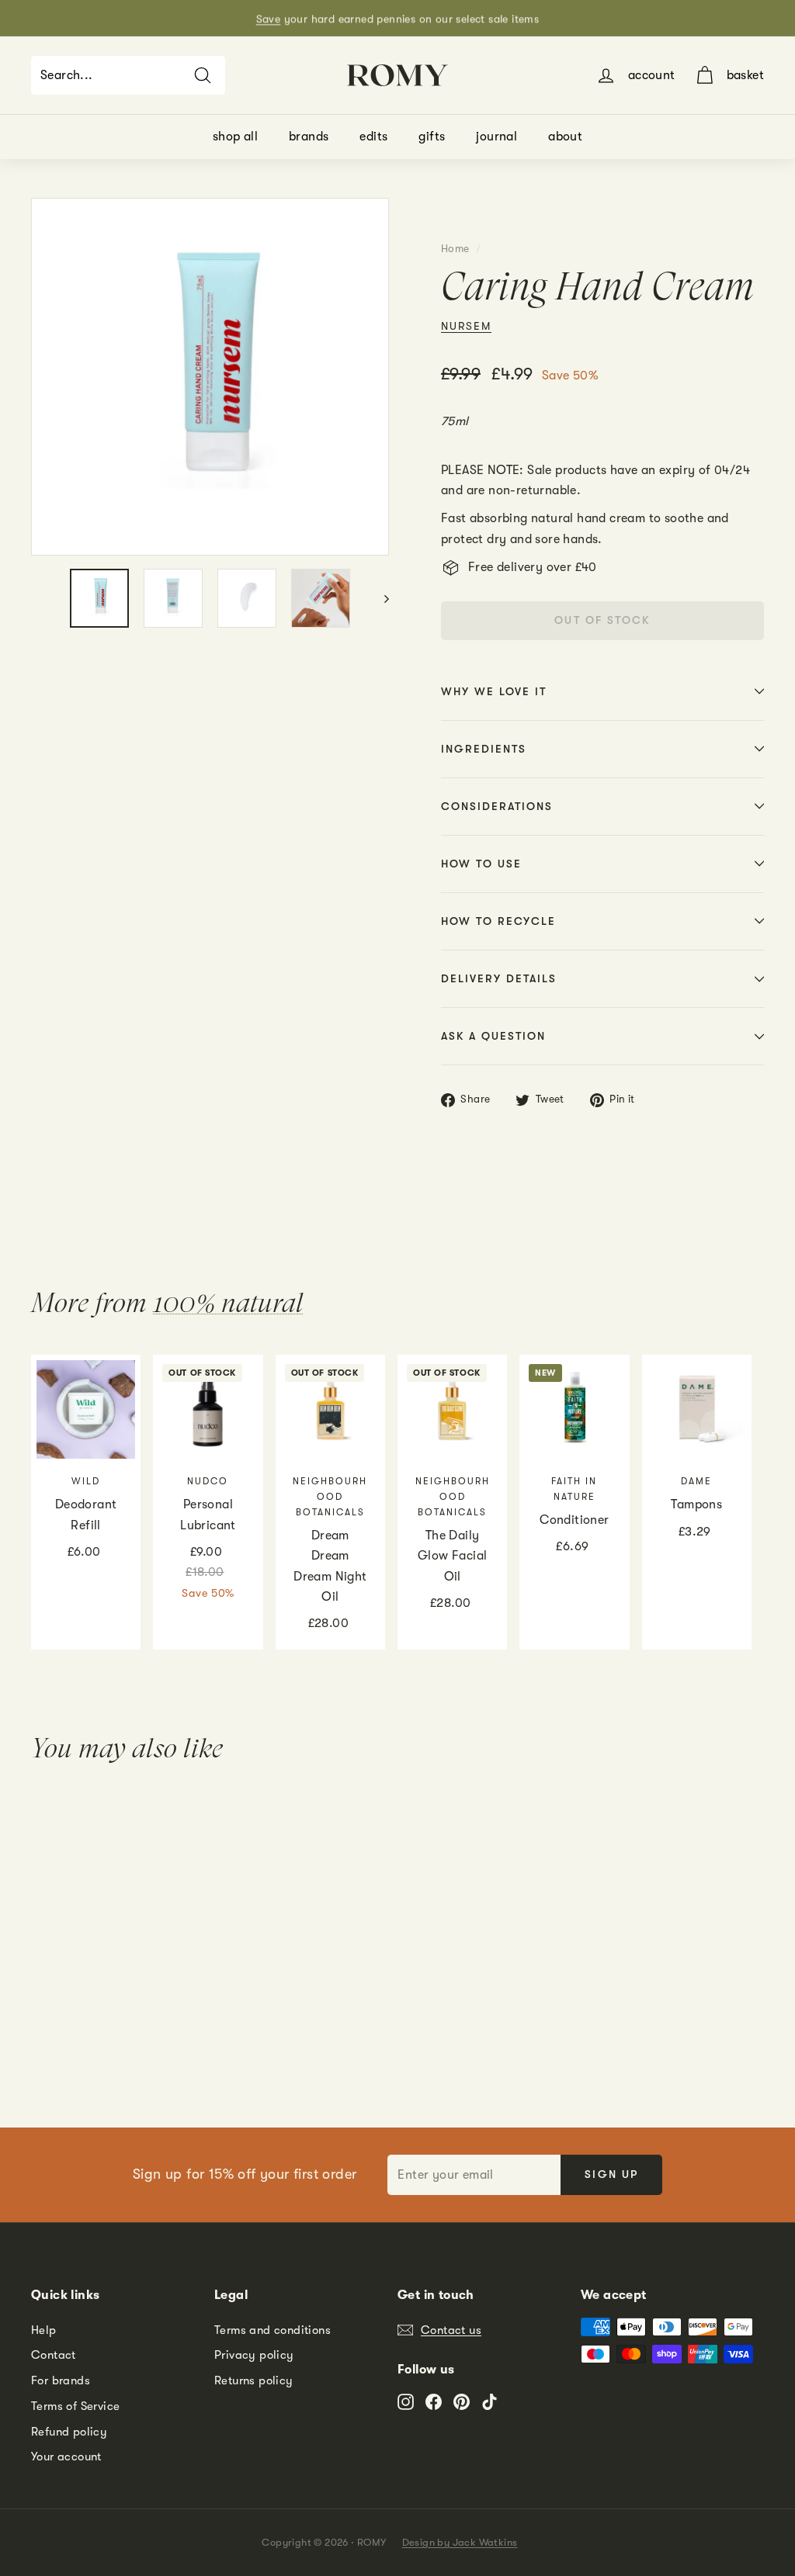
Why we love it (494, 691)
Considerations (497, 806)
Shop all (235, 137)
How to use (481, 864)
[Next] (379, 598)
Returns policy (254, 2380)
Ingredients (484, 749)
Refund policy (69, 2432)
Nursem (466, 326)
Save (269, 18)
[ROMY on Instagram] (406, 2401)
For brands (61, 2380)
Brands (309, 137)
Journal (496, 137)
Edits (373, 137)
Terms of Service (75, 2406)
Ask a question (493, 1036)
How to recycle (498, 921)
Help (44, 2330)
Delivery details (499, 978)
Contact (54, 2355)
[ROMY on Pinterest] (462, 2401)
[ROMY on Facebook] (434, 2401)
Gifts (432, 137)
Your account (66, 2457)
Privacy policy (254, 2355)
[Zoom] (210, 377)
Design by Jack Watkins (460, 2542)
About (565, 137)
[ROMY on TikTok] (489, 2401)
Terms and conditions (273, 2330)
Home (455, 249)
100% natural (228, 1303)
